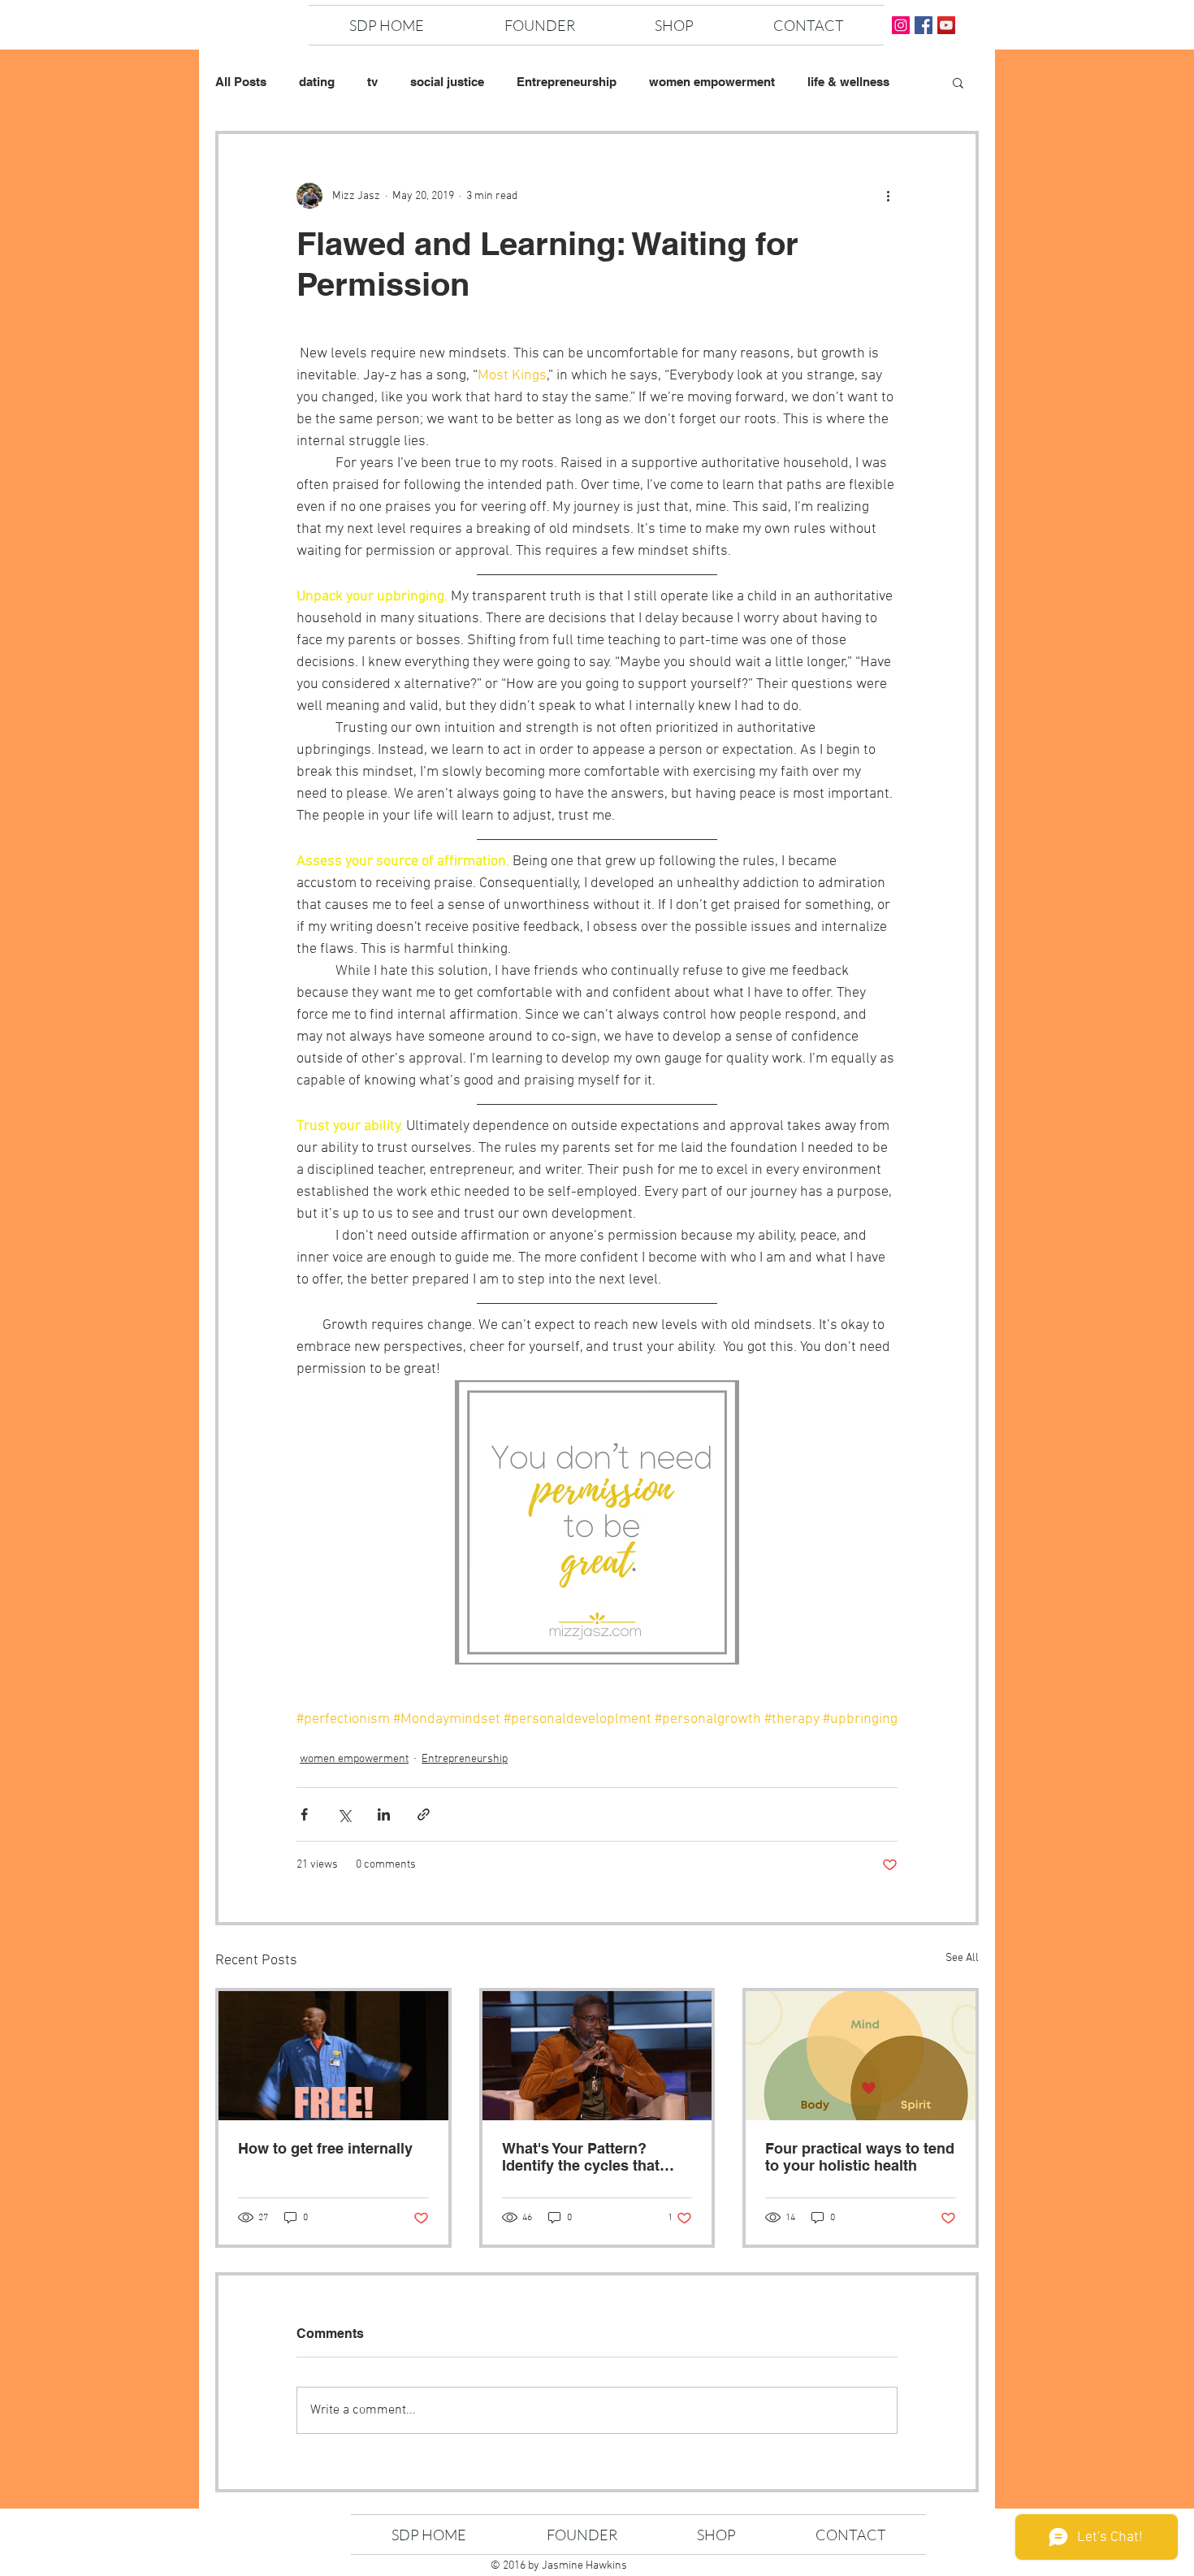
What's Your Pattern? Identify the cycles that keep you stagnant (581, 2157)
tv (372, 82)
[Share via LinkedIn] (384, 1814)
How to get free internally (325, 2148)
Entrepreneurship (567, 82)
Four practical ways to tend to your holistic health (860, 2157)
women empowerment (712, 82)
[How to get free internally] (333, 2056)
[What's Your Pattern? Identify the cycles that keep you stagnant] (597, 2056)
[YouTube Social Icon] (946, 25)
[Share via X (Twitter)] (344, 1814)
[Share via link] (424, 1814)
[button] (958, 82)
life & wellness (848, 82)
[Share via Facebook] (304, 1814)
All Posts (241, 82)
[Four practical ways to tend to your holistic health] (861, 2056)
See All (962, 1958)
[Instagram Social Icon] (901, 25)
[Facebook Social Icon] (924, 25)
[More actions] (888, 196)
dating (317, 82)
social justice (447, 82)
